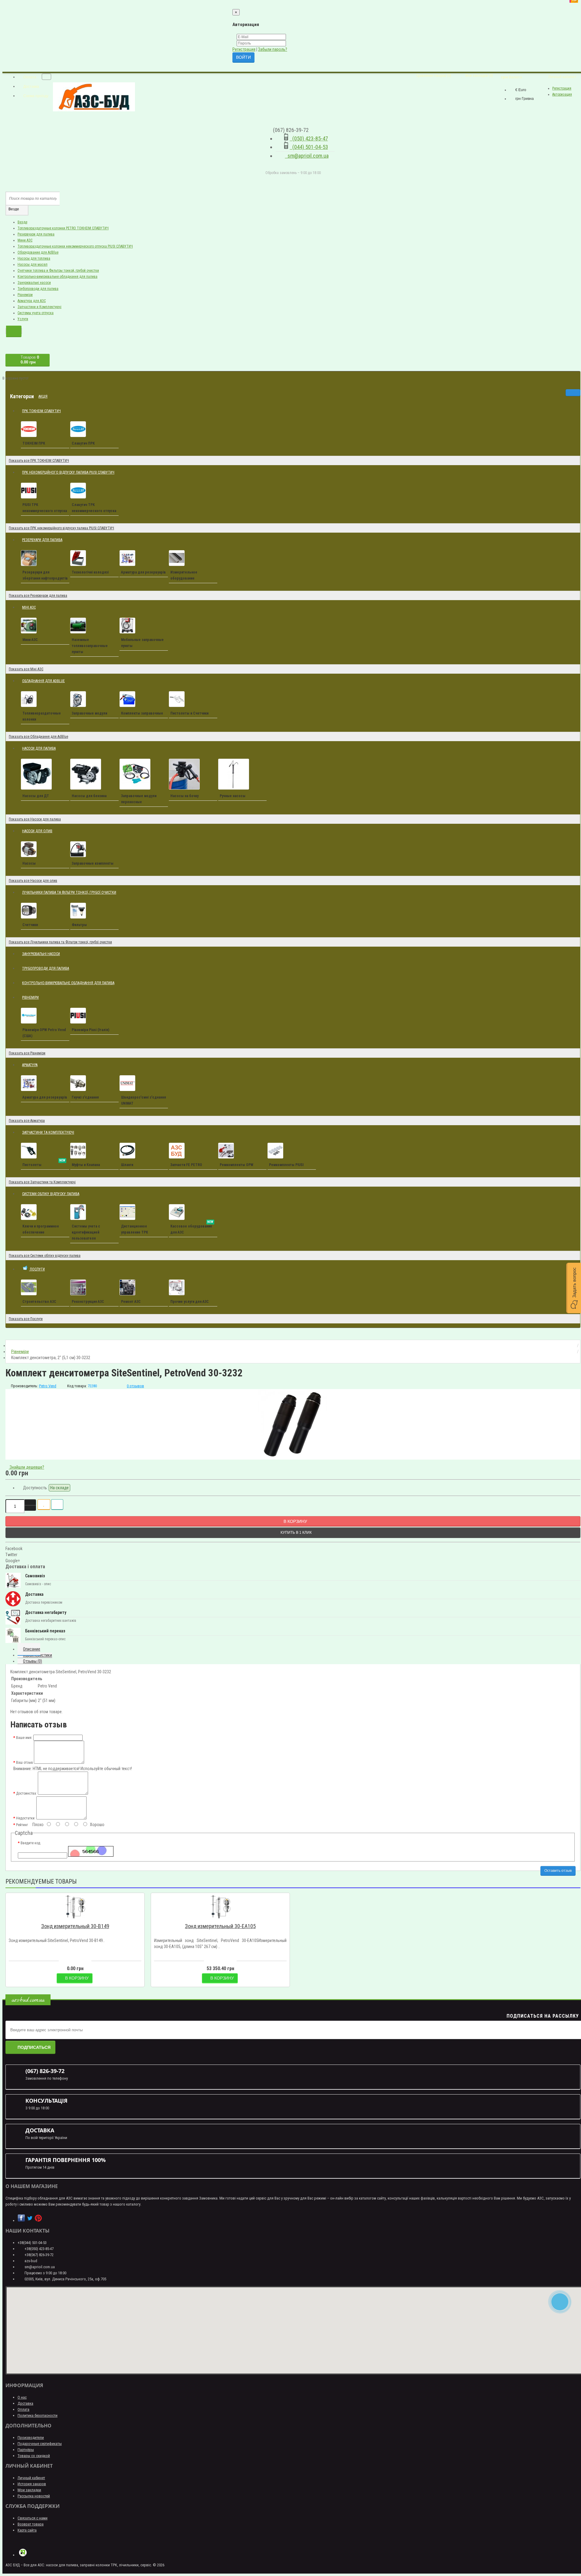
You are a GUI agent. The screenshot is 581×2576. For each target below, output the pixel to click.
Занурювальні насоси (34, 283)
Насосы (29, 863)
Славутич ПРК (83, 443)
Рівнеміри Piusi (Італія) (90, 1030)
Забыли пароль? (273, 49)
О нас (22, 2397)
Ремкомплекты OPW (236, 1165)
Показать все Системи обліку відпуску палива (45, 1256)
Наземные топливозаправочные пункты (90, 646)
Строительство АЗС (39, 1302)
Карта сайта (27, 2530)
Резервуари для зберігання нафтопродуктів (45, 575)
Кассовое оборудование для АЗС (192, 1228)
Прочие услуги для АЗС (190, 1302)
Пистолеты (44, 1164)
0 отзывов (135, 1386)
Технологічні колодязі (90, 572)
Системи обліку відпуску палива (51, 1194)
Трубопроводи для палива (38, 289)
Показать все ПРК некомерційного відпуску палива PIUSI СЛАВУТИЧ (61, 528)
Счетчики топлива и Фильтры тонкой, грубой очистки (58, 271)
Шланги (127, 1165)
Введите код (30, 1843)
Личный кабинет (31, 2478)
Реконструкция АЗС (88, 1302)
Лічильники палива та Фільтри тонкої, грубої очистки (69, 892)
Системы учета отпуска (36, 313)
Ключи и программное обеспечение (41, 1229)
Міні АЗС (31, 605)
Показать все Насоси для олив (33, 881)
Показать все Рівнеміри (27, 1053)
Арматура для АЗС (32, 301)
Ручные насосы (233, 796)
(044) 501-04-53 (309, 147)
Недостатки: (26, 1818)
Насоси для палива (41, 746)
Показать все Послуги (26, 1319)
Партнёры (26, 2450)
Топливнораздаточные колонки (42, 716)
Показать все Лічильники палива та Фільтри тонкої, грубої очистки (60, 942)
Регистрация (244, 49)
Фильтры (79, 925)
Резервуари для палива (36, 234)
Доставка (25, 2403)
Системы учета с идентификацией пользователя (86, 1232)
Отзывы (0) (33, 1661)
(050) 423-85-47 (309, 138)
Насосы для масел (33, 264)
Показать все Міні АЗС (26, 669)
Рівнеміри (25, 295)
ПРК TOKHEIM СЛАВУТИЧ (41, 411)
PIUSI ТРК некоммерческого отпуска (45, 508)
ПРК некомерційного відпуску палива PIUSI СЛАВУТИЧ (71, 470)
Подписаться (34, 2047)
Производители (31, 2438)
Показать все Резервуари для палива (38, 596)
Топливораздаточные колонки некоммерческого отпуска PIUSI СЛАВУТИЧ (75, 246)
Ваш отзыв (25, 1763)
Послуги (40, 1266)
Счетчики (30, 925)
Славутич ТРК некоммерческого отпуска (94, 508)
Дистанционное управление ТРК (135, 1229)
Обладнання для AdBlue (43, 681)
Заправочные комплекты (93, 863)
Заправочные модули (89, 713)
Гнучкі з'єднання (85, 1097)
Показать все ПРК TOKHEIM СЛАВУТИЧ (39, 461)
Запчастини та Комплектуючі (50, 1130)
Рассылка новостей (34, 2496)
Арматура (30, 1065)
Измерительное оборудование (184, 575)
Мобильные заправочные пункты (142, 643)
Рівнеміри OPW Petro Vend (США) (44, 1033)
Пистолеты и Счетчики (189, 713)
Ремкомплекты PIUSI (286, 1165)
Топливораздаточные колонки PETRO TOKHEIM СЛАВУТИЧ (63, 228)
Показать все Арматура (27, 1121)
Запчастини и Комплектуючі (39, 307)
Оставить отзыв (558, 1871)
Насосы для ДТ (36, 796)
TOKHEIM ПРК (34, 443)
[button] (574, 1288)
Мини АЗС (25, 240)
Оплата (23, 2409)
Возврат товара (31, 2524)
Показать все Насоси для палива (35, 819)
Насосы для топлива (34, 258)
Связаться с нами (33, 2518)
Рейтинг (22, 1825)
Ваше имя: (24, 1738)
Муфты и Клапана (86, 1165)
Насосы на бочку (184, 796)
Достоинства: (26, 1793)
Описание (32, 1649)
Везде (22, 222)
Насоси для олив (39, 828)
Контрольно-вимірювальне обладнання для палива (57, 277)
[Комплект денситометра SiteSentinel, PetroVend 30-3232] (293, 1424)
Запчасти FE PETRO (186, 1165)
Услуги (23, 319)
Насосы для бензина (89, 796)
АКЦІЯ (45, 394)
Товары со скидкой (34, 2456)
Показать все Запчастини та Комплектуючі (42, 1182)
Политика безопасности (38, 2415)
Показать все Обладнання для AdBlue (38, 737)
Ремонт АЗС (131, 1302)
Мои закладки (29, 2490)
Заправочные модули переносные (139, 799)
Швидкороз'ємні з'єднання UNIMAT (143, 1100)
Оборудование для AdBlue (38, 252)
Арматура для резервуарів (143, 572)
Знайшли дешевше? (26, 1467)
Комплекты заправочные (142, 713)
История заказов (32, 2484)
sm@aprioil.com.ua (307, 156)
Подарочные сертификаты (40, 2444)
